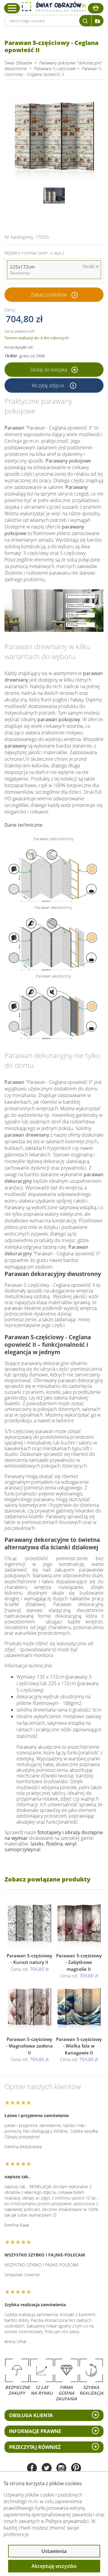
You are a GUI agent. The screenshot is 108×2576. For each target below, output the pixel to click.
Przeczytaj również (35, 2447)
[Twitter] (47, 2469)
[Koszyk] (96, 8)
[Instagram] (61, 2469)
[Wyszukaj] (85, 21)
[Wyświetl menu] (12, 8)
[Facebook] (32, 2469)
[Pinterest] (76, 2469)
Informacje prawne (35, 2431)
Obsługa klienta (31, 2415)
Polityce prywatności (67, 2521)
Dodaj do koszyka (49, 370)
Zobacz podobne (49, 295)
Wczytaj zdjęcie (49, 385)
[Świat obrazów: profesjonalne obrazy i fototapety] (54, 7)
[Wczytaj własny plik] (97, 21)
